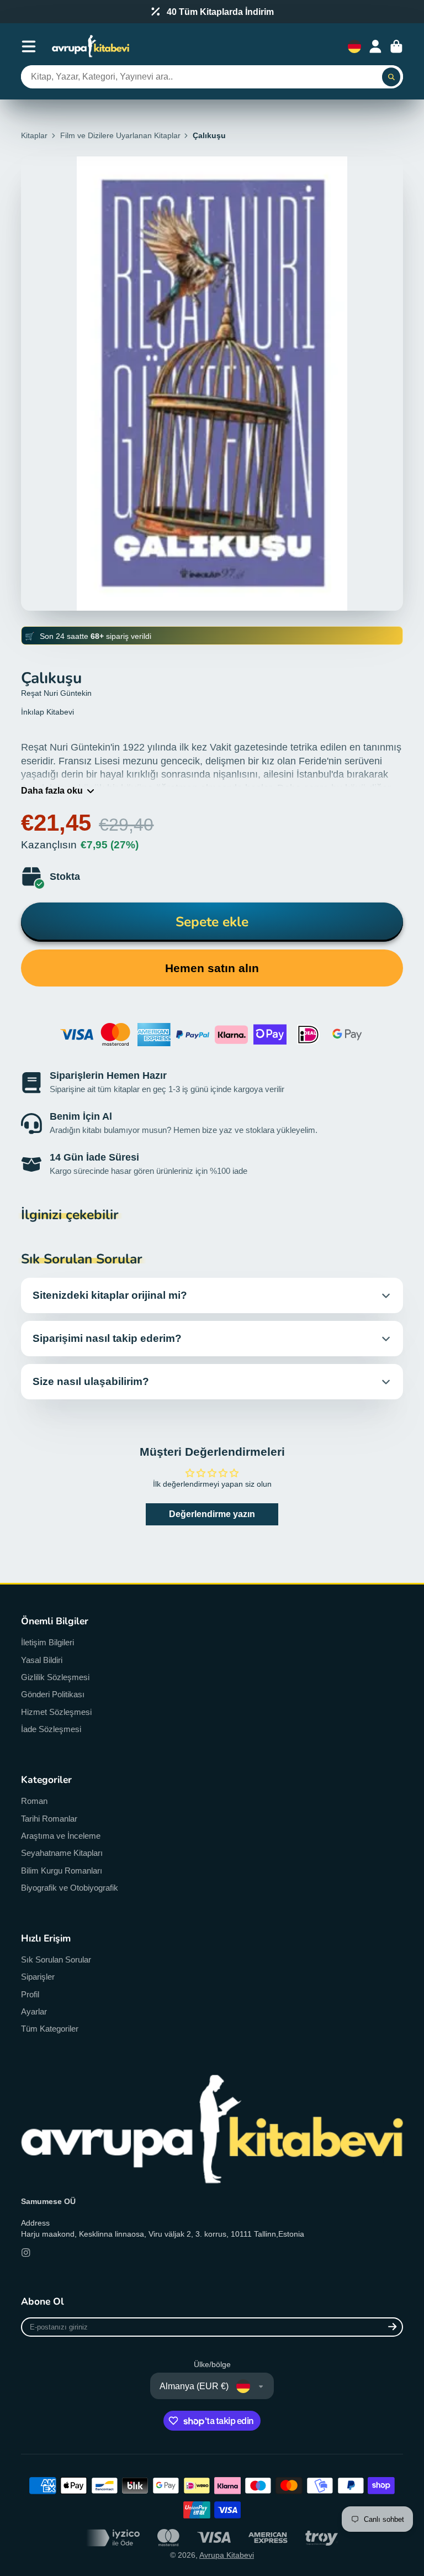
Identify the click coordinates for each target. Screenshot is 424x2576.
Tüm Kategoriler (50, 2029)
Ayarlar (34, 2011)
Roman (34, 1801)
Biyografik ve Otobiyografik (70, 1888)
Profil (30, 1994)
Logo (91, 46)
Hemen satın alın (212, 968)
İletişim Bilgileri (47, 1642)
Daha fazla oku (52, 790)
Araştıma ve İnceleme (61, 1836)
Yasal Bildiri (42, 1660)
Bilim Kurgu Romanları (62, 1871)
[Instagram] (26, 2253)
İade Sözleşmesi (51, 1729)
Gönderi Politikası (53, 1694)
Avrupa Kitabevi (227, 2555)
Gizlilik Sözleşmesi (55, 1677)
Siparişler (38, 1977)
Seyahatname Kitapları (62, 1853)
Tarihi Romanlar (49, 1819)
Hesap (375, 46)
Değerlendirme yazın (212, 1514)
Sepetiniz (396, 46)
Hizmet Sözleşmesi (56, 1712)
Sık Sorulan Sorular (56, 1959)
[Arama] (391, 77)
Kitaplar (34, 135)
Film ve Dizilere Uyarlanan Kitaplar (120, 135)
